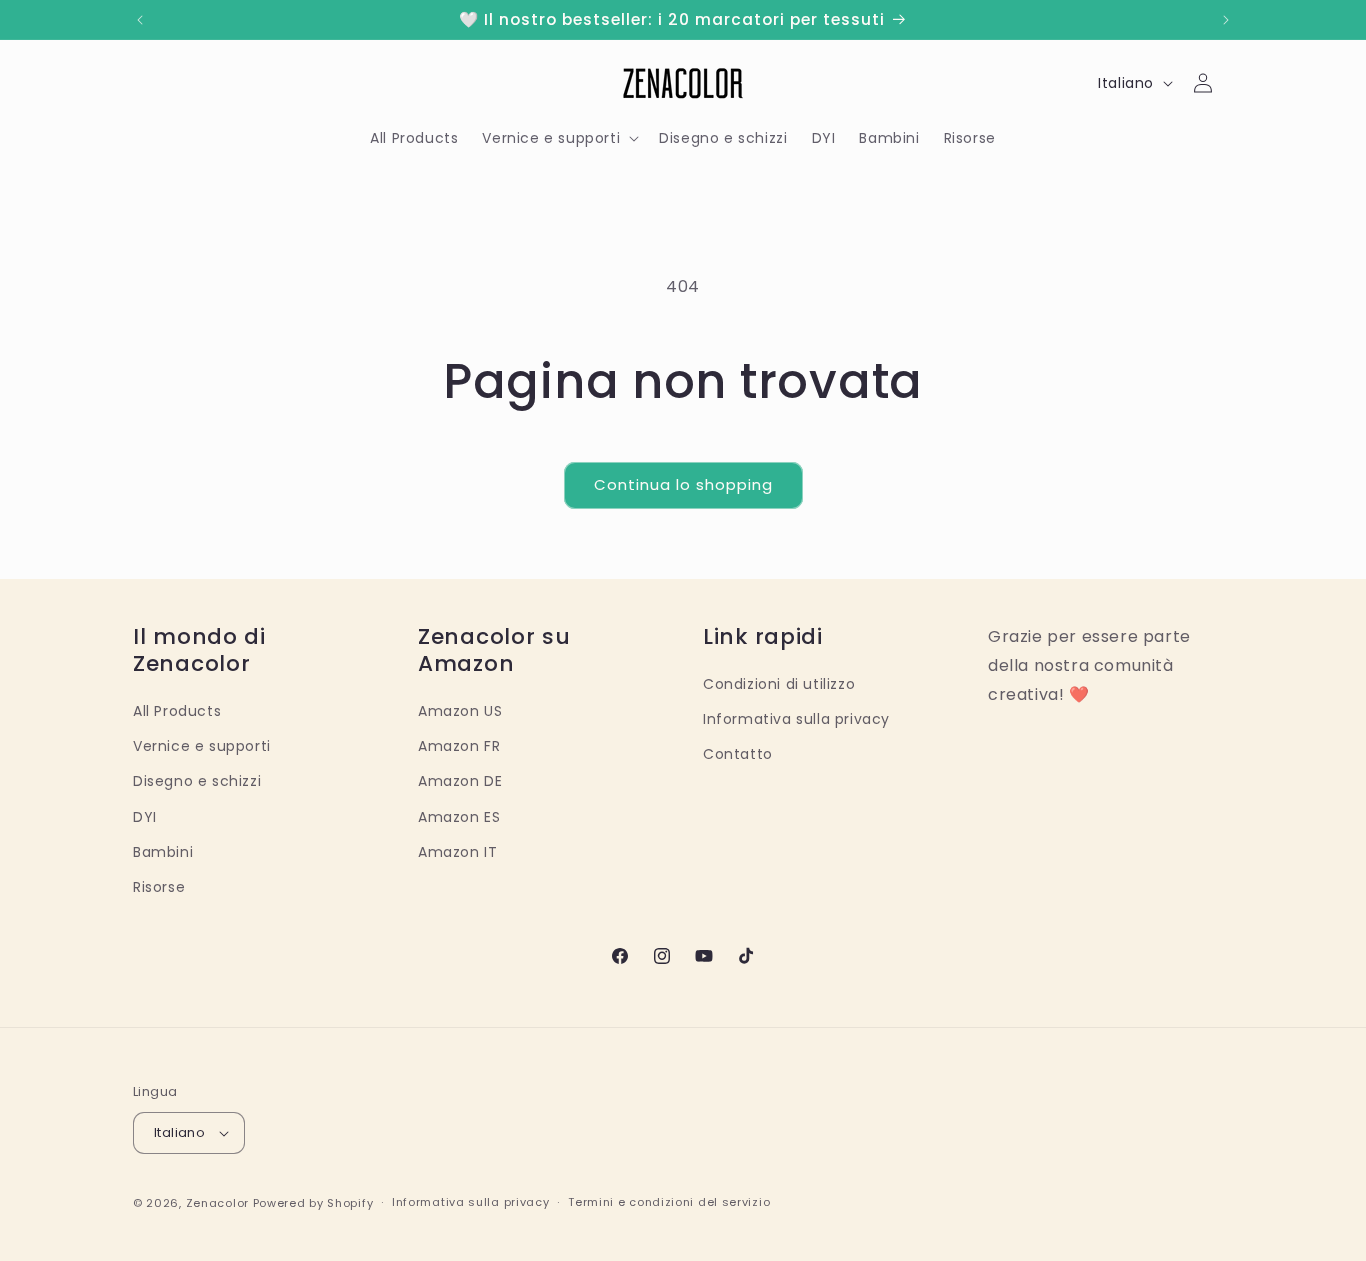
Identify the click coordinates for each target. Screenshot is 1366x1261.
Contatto (738, 754)
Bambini (163, 852)
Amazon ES (459, 817)
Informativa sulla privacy (796, 719)
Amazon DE (460, 781)
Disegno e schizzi (197, 781)
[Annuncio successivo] (1226, 20)
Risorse (159, 887)
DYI (145, 817)
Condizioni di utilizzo (779, 684)
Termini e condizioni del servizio (669, 1202)
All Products (177, 711)
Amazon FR (459, 746)
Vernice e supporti (202, 746)
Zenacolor (217, 1203)
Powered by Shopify (313, 1203)
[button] (558, 138)
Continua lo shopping (683, 484)
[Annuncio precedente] (140, 20)
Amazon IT (457, 852)
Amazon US (460, 711)
